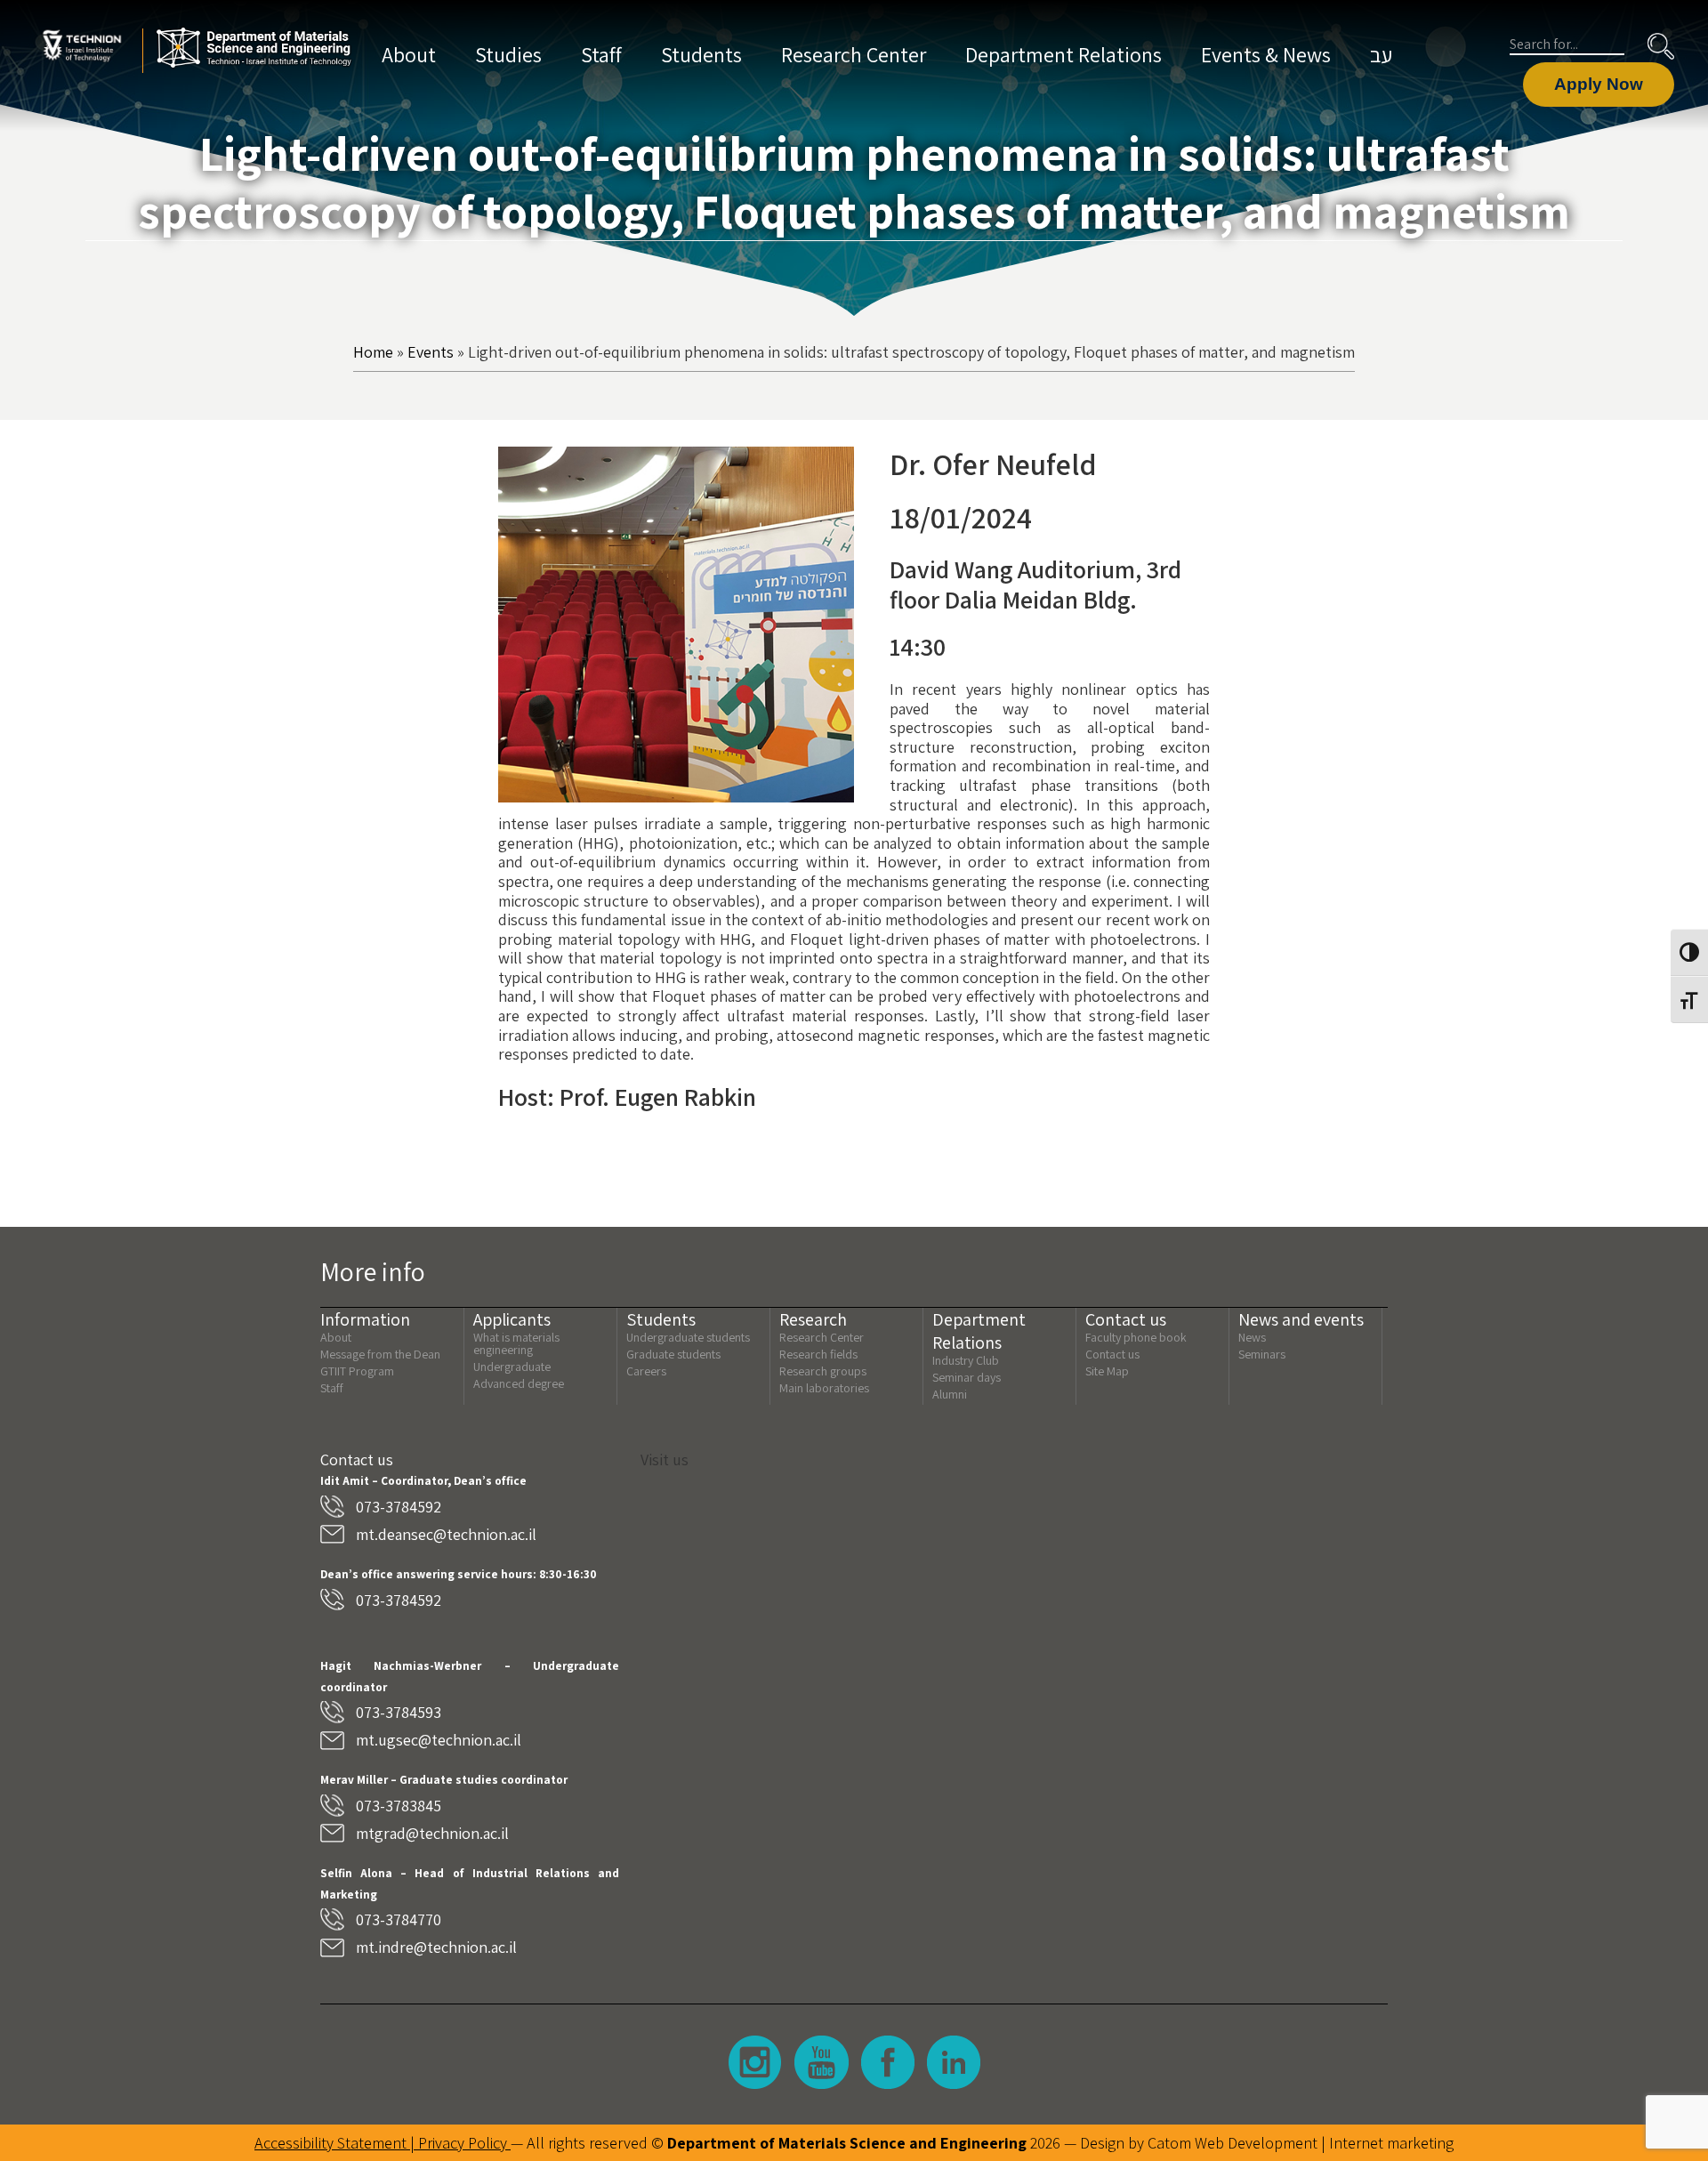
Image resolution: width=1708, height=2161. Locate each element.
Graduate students (673, 1354)
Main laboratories (824, 1388)
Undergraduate (512, 1367)
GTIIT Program (357, 1371)
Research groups (823, 1371)
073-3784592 (399, 1507)
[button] (1661, 46)
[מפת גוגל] (1014, 1639)
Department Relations (1063, 54)
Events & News (1266, 54)
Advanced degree (519, 1383)
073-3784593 (399, 1712)
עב (1381, 54)
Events (431, 352)
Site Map (1107, 1371)
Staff (601, 54)
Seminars (1262, 1354)
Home (373, 352)
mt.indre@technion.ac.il (436, 1947)
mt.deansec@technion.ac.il (446, 1534)
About (409, 54)
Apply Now (1599, 84)
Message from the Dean (380, 1354)
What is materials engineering (516, 1343)
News (1252, 1337)
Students (701, 54)
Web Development (1256, 2143)
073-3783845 (399, 1806)
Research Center (854, 54)
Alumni (950, 1394)
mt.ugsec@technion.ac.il (439, 1740)
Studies (508, 54)
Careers (646, 1371)
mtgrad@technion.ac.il (432, 1833)
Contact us (1112, 1354)
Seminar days (967, 1377)
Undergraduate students (688, 1337)
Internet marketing (1391, 2143)
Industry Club (966, 1360)
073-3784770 (399, 1919)
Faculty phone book (1136, 1337)
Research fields (818, 1354)
